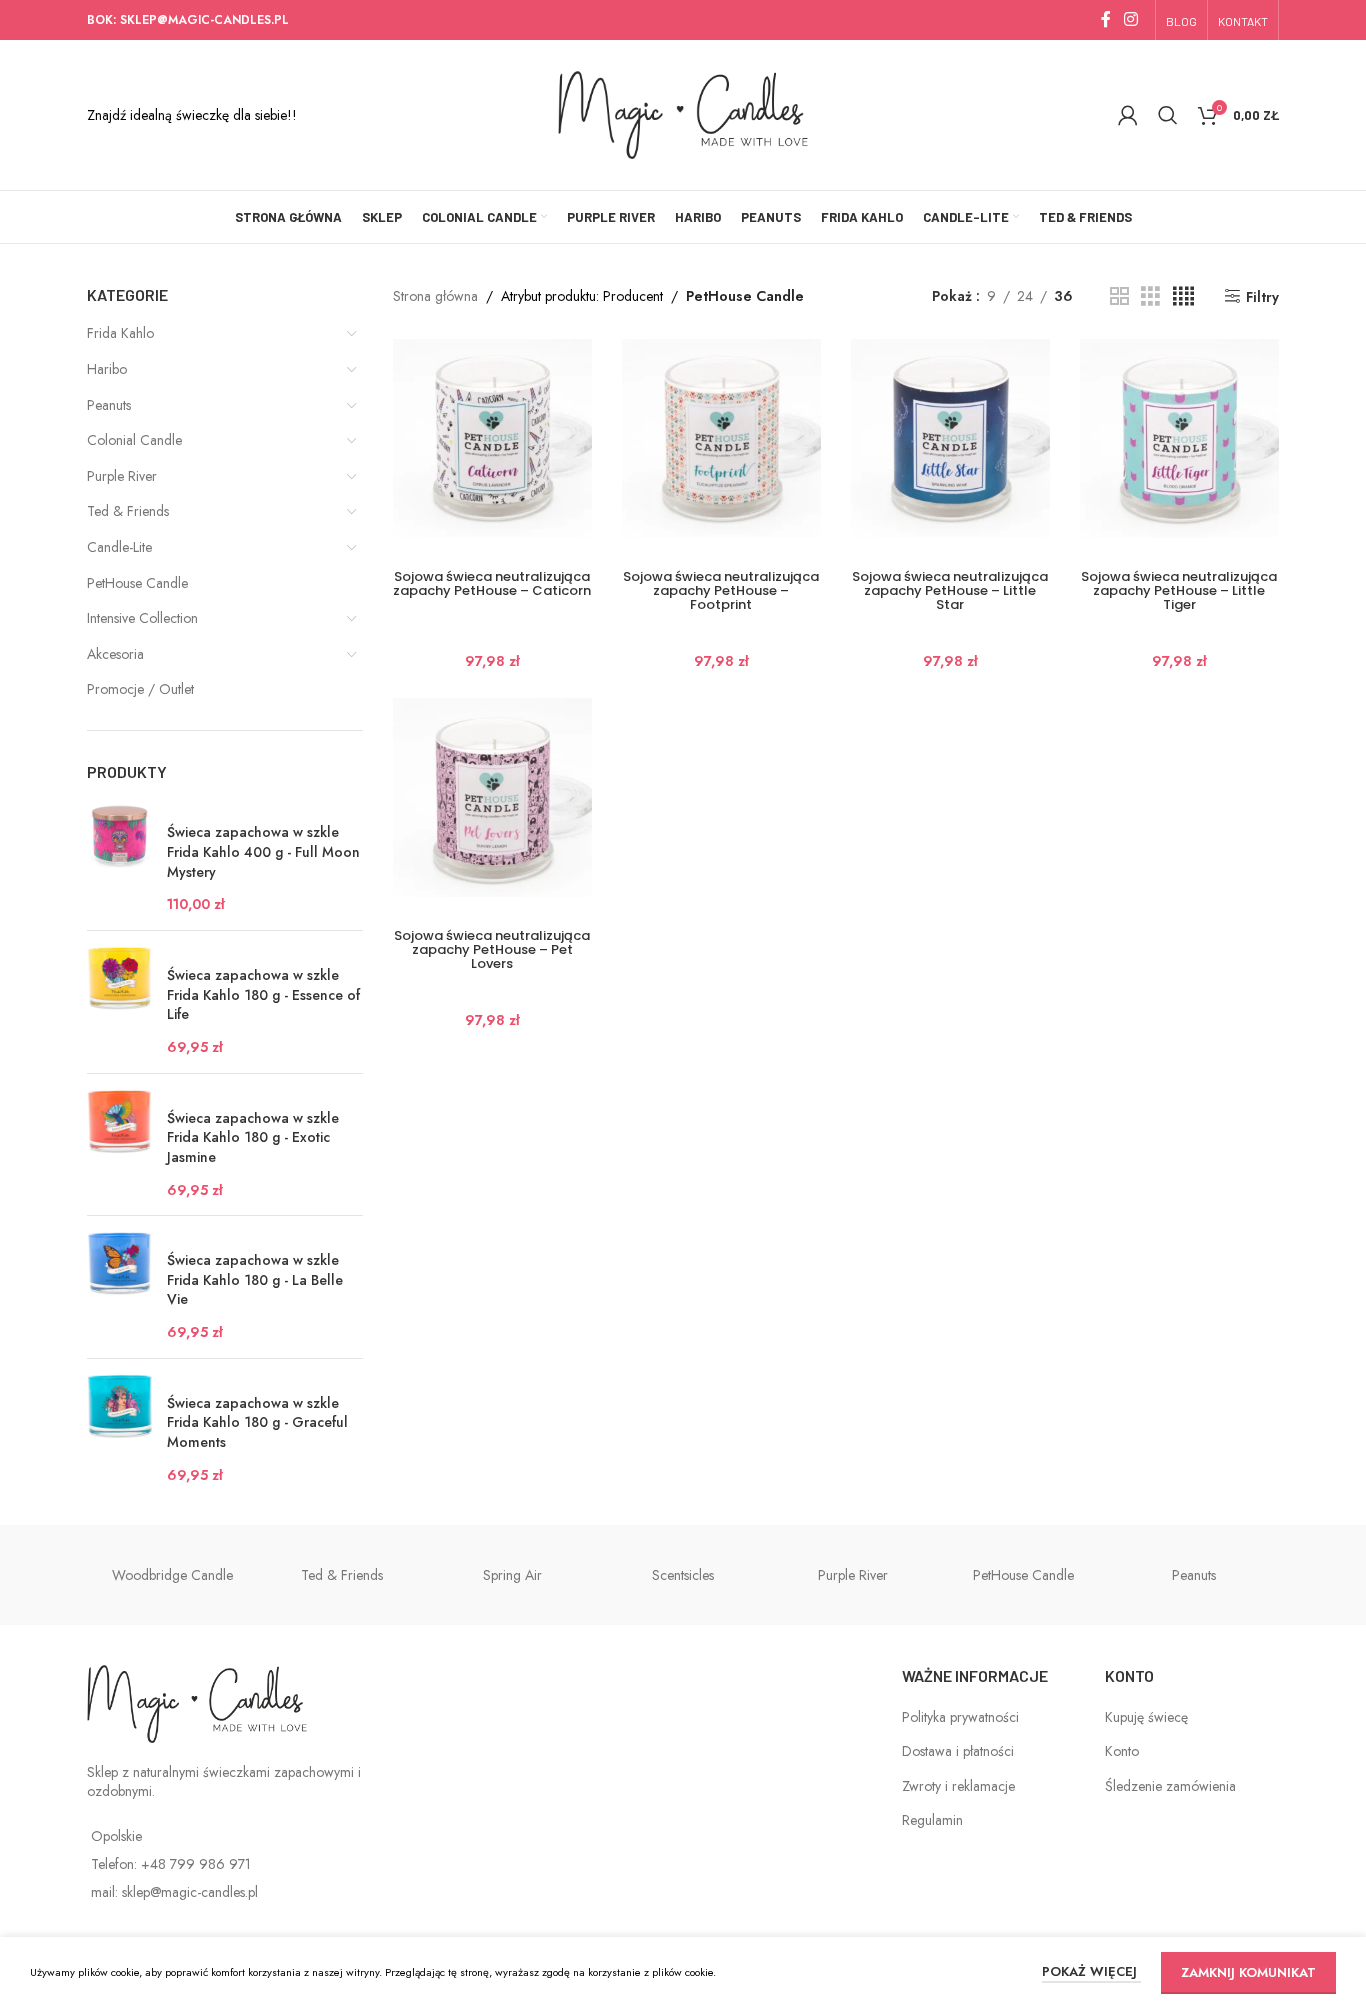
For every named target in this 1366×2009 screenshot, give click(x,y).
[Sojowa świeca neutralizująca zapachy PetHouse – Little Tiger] (1179, 438)
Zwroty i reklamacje (958, 1786)
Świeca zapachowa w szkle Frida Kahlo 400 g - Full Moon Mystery (263, 852)
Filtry (1262, 296)
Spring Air (512, 1575)
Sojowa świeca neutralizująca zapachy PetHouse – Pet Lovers (492, 949)
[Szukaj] (1168, 115)
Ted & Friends (128, 511)
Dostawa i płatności (958, 1751)
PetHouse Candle (137, 583)
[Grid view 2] (1119, 296)
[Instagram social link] (1131, 19)
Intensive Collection (142, 618)
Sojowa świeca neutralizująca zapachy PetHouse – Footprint (721, 590)
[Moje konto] (1128, 115)
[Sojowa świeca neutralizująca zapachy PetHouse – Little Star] (950, 438)
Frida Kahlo (120, 333)
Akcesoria (115, 654)
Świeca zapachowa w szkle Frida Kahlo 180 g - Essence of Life (263, 995)
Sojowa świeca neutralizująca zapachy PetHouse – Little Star (950, 590)
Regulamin (932, 1820)
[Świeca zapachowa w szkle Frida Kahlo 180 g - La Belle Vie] (119, 1287)
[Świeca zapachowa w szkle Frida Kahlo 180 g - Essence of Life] (119, 1002)
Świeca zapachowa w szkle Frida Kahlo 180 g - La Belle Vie (255, 1280)
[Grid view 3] (1150, 296)
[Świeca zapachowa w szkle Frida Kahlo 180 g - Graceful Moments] (119, 1430)
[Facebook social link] (1106, 19)
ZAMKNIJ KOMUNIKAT (1248, 1972)
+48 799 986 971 (196, 1864)
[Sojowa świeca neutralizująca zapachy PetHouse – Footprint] (721, 438)
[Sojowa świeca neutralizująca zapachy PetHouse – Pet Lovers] (492, 797)
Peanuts (109, 405)
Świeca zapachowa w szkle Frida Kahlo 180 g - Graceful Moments (257, 1423)
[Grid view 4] (1183, 296)
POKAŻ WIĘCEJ (1091, 1971)
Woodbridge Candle (172, 1575)
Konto (1122, 1751)
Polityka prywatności (960, 1717)
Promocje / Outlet (140, 689)
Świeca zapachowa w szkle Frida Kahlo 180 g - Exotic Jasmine (253, 1138)
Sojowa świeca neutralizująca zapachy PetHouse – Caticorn (492, 583)
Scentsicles (683, 1575)
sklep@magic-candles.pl (190, 1892)
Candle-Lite (119, 547)
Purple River (122, 476)
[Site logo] (683, 113)
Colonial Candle (134, 440)
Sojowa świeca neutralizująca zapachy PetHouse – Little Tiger (1179, 590)
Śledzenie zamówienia (1170, 1786)
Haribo (107, 369)
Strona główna (435, 296)
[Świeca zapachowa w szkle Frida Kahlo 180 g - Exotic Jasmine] (119, 1145)
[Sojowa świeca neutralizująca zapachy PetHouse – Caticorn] (492, 438)
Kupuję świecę (1146, 1717)
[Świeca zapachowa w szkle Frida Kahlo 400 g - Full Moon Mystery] (119, 859)
